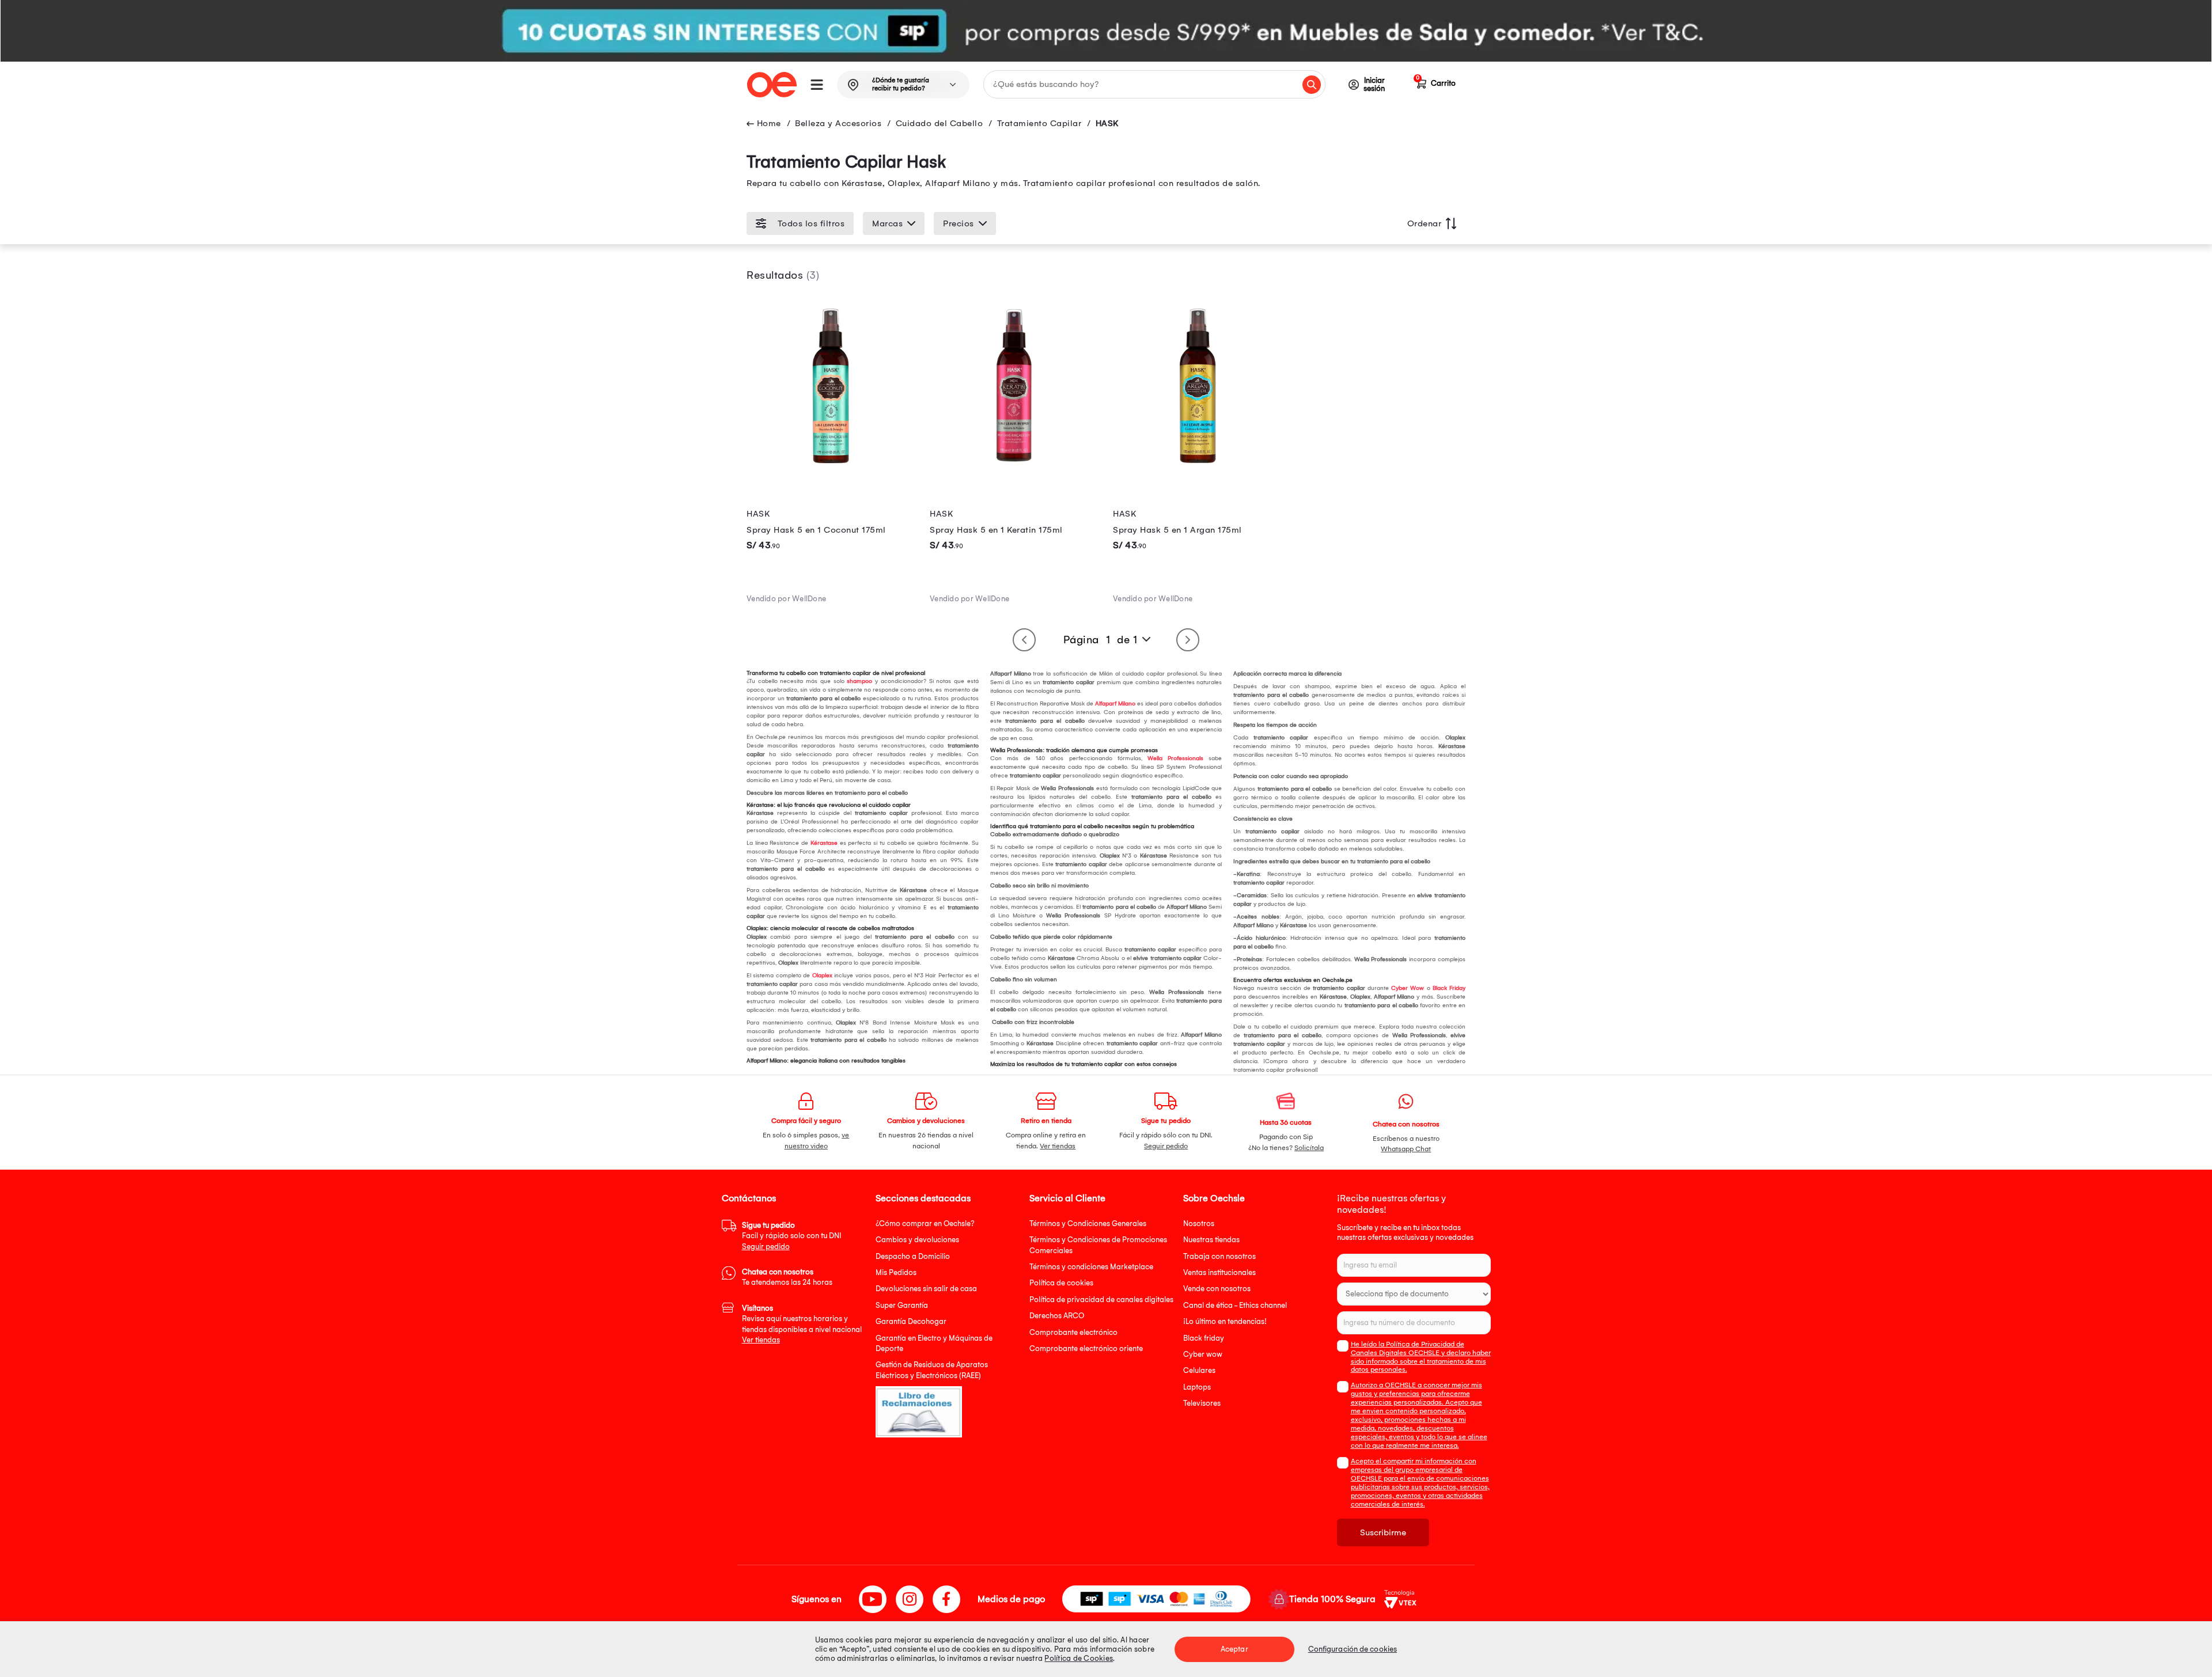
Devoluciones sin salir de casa (926, 1289)
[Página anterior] (1024, 640)
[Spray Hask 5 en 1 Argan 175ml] (1198, 467)
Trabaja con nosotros (1219, 1256)
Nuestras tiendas (1211, 1240)
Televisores (1202, 1403)
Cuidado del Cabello (940, 123)
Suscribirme (1383, 1532)
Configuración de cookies (1353, 1649)
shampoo (859, 681)
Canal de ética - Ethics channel (1235, 1305)
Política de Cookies (1079, 1658)
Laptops (1197, 1387)
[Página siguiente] (1188, 640)
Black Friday (1449, 988)
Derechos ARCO (1057, 1316)
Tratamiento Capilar (1039, 123)
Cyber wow (1203, 1354)
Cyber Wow (1408, 988)
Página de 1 (1101, 640)
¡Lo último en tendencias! (1225, 1321)
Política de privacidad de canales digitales (1101, 1300)
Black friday (1204, 1338)
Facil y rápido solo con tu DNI (791, 1236)
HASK (1107, 123)
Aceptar (1234, 1649)
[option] (1106, 31)
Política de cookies (1061, 1283)
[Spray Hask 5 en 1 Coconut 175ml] (831, 467)
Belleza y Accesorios (838, 123)
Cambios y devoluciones (917, 1240)
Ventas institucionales (1219, 1272)
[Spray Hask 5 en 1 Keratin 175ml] (1014, 467)
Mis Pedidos (896, 1272)
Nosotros (1199, 1223)
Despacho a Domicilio (913, 1256)
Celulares (1199, 1370)
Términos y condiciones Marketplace (1091, 1267)
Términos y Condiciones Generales (1088, 1223)
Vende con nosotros (1217, 1289)
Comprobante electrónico (1073, 1332)
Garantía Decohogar (911, 1321)
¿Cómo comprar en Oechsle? (925, 1223)
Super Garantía (902, 1305)
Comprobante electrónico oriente (1086, 1348)
